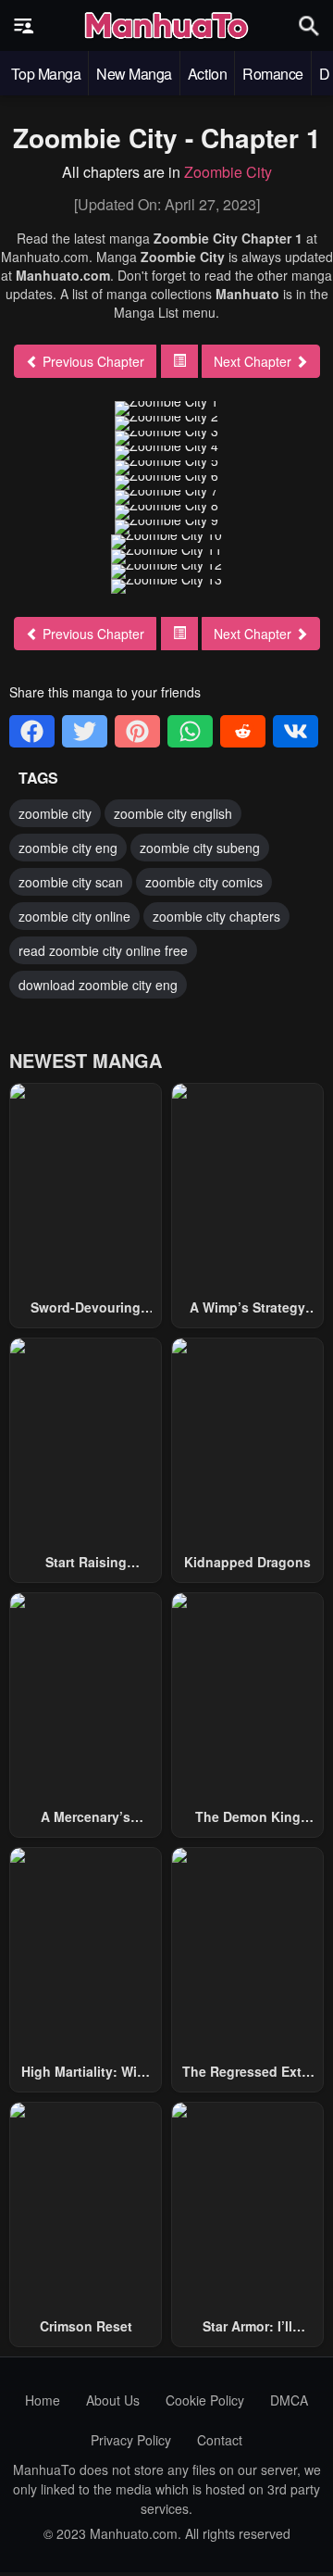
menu (24, 26)
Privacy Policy (131, 2440)
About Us (113, 2400)
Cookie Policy (205, 2400)
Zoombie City (228, 172)
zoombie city (55, 813)
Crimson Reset (86, 2326)
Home (43, 2400)
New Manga (134, 74)
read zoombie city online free (103, 950)
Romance (273, 74)
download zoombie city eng (98, 985)
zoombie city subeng (200, 848)
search (309, 25)
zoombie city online (74, 916)
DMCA (289, 2400)
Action (207, 74)
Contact (220, 2440)
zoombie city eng (68, 848)
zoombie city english (173, 813)
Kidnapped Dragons (247, 1562)
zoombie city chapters (216, 916)
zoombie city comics (204, 882)
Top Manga (46, 74)
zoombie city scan (71, 882)
